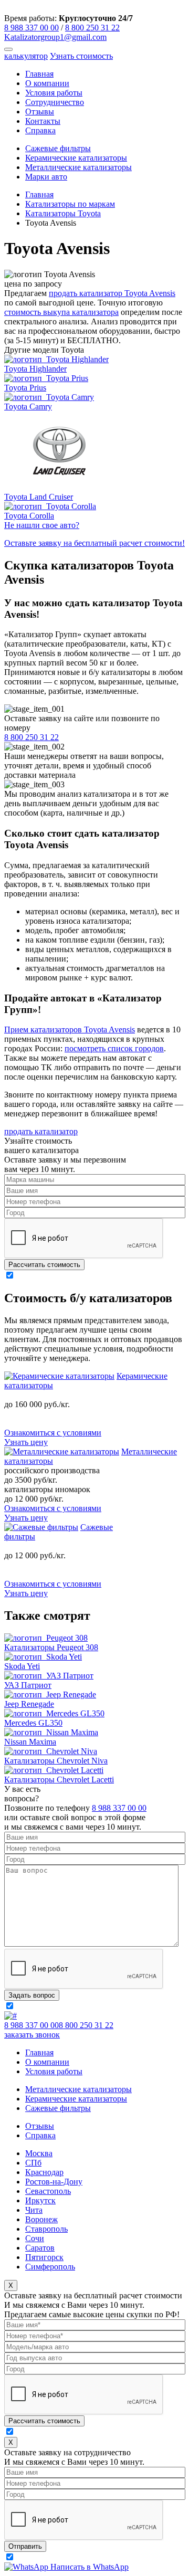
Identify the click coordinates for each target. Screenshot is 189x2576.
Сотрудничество (55, 102)
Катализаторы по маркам (70, 204)
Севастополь (48, 2191)
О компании (47, 83)
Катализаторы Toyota (63, 213)
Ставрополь (46, 2229)
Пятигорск (44, 2257)
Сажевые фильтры (58, 148)
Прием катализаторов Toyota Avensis (70, 1030)
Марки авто (46, 177)
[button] (8, 49)
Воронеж (41, 2219)
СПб (33, 2163)
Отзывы (40, 112)
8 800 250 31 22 (92, 28)
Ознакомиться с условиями (53, 1433)
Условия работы (54, 93)
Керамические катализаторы (76, 158)
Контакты (43, 121)
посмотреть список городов (114, 1048)
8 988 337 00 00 (31, 28)
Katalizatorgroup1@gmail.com (55, 37)
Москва (39, 2153)
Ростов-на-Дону (54, 2182)
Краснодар (44, 2172)
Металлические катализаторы (78, 167)
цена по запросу (33, 284)
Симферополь (50, 2267)
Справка (40, 130)
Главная (39, 74)
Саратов (40, 2248)
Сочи (35, 2238)
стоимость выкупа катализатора (61, 312)
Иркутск (40, 2200)
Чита (34, 2210)
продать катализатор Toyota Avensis (112, 293)
